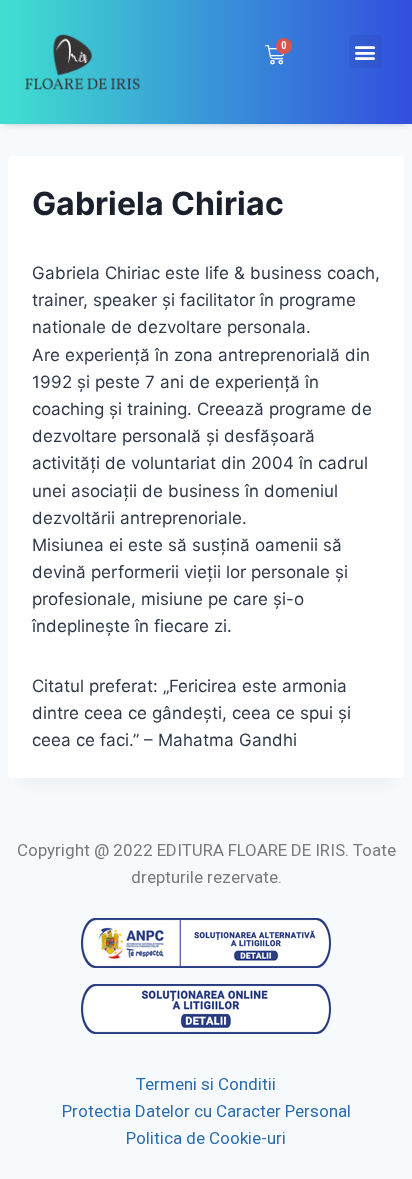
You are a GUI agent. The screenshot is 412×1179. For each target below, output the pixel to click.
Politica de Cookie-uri (206, 1138)
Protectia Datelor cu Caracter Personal (206, 1111)
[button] (365, 51)
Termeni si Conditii (206, 1084)
